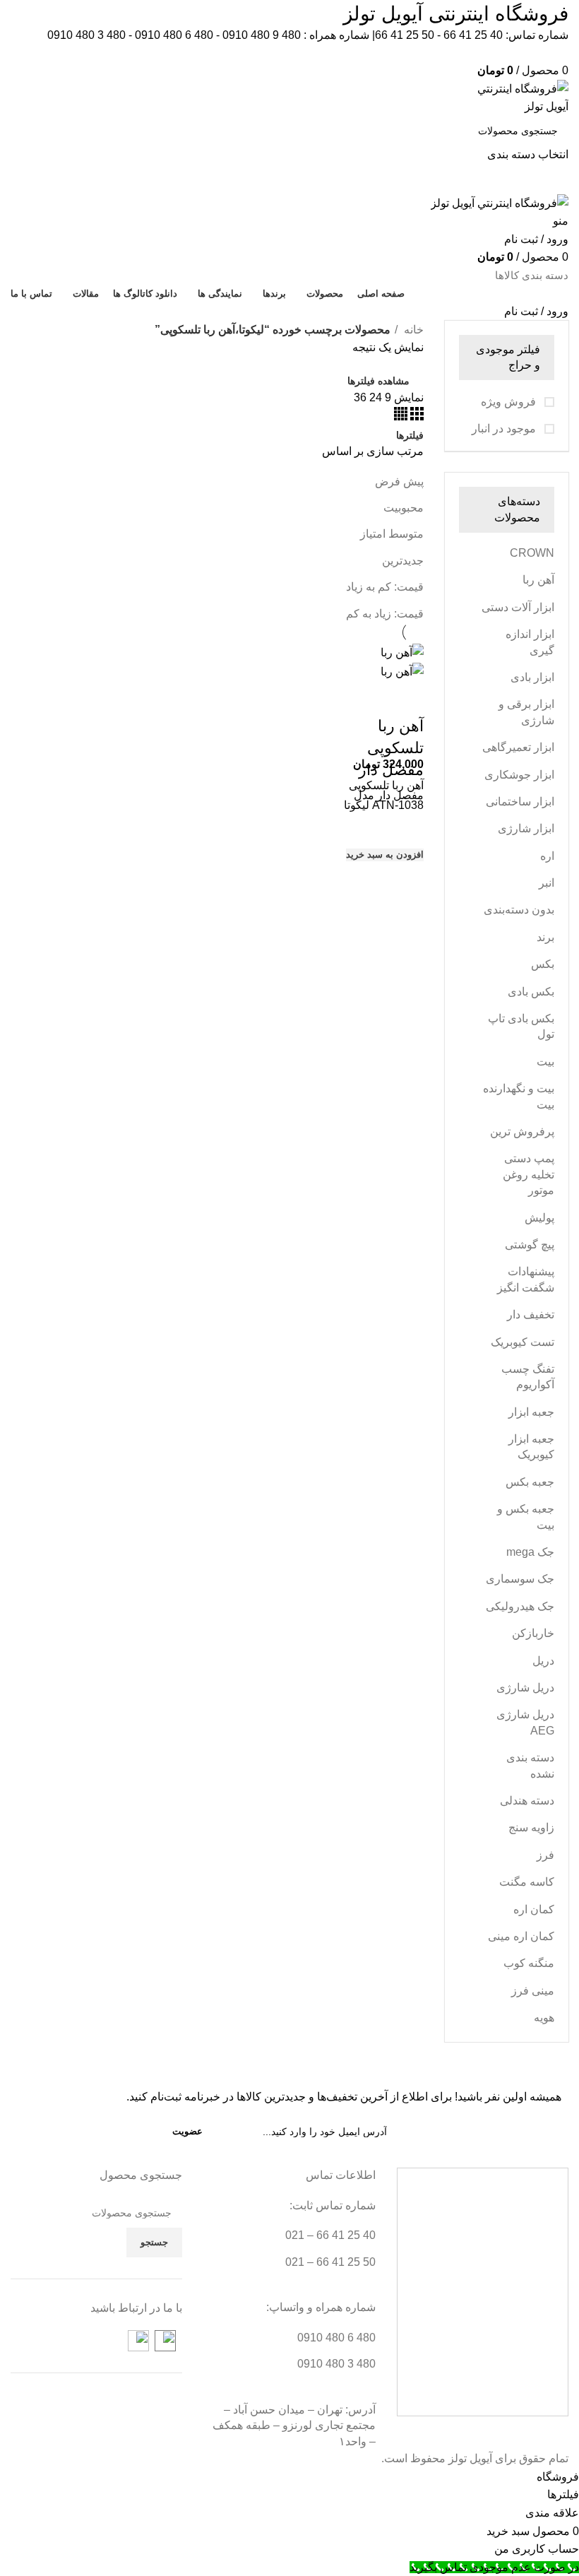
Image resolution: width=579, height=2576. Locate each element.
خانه (412, 330)
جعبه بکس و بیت (526, 1517)
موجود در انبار (505, 429)
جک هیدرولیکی (520, 1606)
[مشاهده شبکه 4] (401, 416)
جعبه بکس (530, 1482)
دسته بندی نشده (530, 1765)
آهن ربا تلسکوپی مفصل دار (391, 748)
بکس (543, 964)
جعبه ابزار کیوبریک (531, 1447)
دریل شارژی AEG (525, 1722)
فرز (545, 1855)
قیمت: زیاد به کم (385, 614)
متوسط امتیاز (392, 534)
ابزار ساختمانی (520, 802)
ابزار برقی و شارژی (526, 712)
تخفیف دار (531, 1314)
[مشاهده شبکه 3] (416, 416)
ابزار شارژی (526, 828)
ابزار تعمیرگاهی (518, 747)
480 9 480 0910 (262, 35)
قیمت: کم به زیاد (385, 587)
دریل (543, 1661)
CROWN (532, 553)
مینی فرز (533, 1991)
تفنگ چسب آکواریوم (528, 1377)
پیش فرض (399, 481)
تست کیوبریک (523, 1342)
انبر (547, 883)
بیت (545, 1062)
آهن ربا (538, 580)
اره (547, 856)
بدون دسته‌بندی (519, 910)
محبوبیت (404, 508)
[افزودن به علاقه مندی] (406, 828)
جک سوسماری (520, 1579)
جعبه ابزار (531, 1412)
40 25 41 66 (473, 35)
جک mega (530, 1552)
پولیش (539, 1218)
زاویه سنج (531, 1827)
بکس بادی (531, 992)
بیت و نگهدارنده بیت (519, 1096)
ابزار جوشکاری (519, 775)
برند (545, 937)
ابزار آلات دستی (518, 607)
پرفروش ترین (522, 1132)
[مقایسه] (406, 698)
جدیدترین (403, 561)
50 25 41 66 (405, 35)
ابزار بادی (532, 677)
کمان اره (534, 1909)
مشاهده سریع (406, 881)
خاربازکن (533, 1633)
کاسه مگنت (527, 1882)
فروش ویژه (510, 402)
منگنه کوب (529, 1963)
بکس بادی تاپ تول (521, 1026)
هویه (544, 2017)
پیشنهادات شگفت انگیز (526, 1279)
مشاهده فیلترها (378, 381)
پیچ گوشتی (530, 1245)
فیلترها (410, 435)
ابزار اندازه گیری (530, 642)
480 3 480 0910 (86, 35)
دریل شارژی (525, 1688)
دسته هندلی (527, 1801)
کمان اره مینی (521, 1936)
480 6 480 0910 (174, 35)
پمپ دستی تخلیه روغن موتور (529, 1174)
